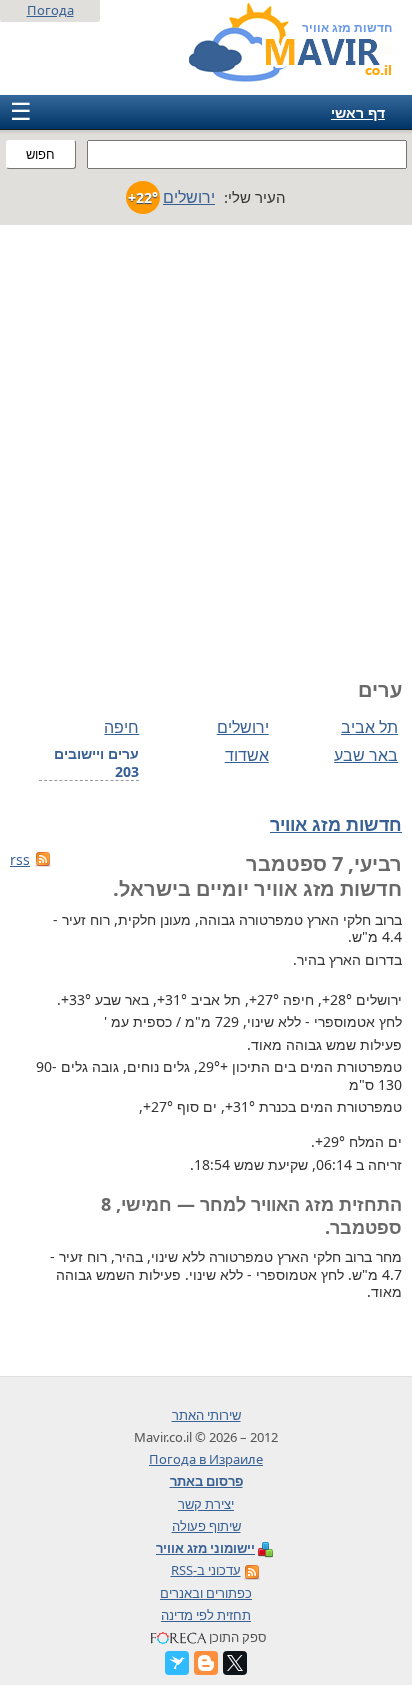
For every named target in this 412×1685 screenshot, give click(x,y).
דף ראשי (358, 112)
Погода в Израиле (206, 1459)
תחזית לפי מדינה (206, 1615)
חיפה (121, 727)
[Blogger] (206, 1663)
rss (20, 859)
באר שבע (366, 755)
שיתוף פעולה (206, 1526)
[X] (235, 1663)
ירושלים (242, 727)
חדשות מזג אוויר (336, 824)
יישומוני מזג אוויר (205, 1548)
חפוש (40, 154)
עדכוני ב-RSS (206, 1570)
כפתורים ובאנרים (206, 1593)
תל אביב (369, 727)
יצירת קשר (206, 1504)
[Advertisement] (206, 441)
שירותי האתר (206, 1415)
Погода (50, 10)
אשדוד (246, 755)
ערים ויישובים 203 (96, 763)
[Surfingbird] (177, 1663)
